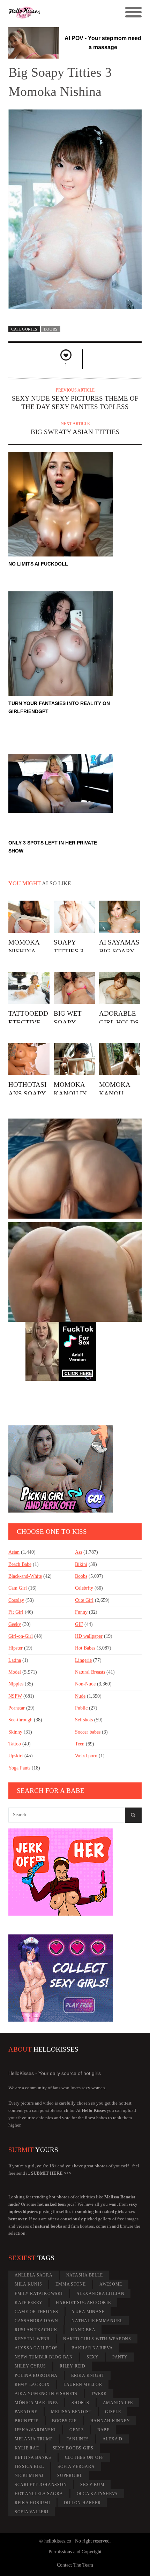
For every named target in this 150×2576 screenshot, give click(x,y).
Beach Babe (20, 1564)
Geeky (15, 1624)
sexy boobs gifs (73, 2448)
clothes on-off (85, 2457)
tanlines (78, 2439)
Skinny (15, 1732)
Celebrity (84, 1588)
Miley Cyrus (30, 2366)
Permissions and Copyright (75, 2552)
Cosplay (16, 1600)
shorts (80, 2403)
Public (81, 1708)
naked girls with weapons (97, 2339)
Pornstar (17, 1708)
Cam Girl (18, 1588)
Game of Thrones (36, 2312)
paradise (26, 2412)
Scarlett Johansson (41, 2485)
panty (120, 2357)
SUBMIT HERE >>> (51, 2173)
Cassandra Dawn (36, 2321)
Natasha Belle (85, 2275)
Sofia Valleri (32, 2512)
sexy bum (92, 2485)
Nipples (16, 1684)
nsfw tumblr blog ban (44, 2357)
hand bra (83, 2330)
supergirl (70, 2476)
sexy (93, 2357)
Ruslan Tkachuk (36, 2330)
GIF (79, 1624)
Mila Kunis (28, 2284)
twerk (99, 2394)
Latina (15, 1660)
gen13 (77, 2430)
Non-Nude (85, 1684)
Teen (80, 1744)
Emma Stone (71, 2284)
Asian (14, 1552)
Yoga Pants (19, 1768)
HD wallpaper (89, 1636)
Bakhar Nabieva (92, 2348)
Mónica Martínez (36, 2403)
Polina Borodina (36, 2376)
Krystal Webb (32, 2339)
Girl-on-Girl (21, 1636)
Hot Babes (85, 1648)
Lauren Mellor (83, 2385)
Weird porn (86, 1756)
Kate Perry (29, 2303)
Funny (81, 1612)
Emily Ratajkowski (39, 2294)
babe (103, 2430)
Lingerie (83, 1660)
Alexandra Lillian (100, 2294)
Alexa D (112, 2439)
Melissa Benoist (71, 2412)
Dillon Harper (82, 2503)
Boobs (51, 329)
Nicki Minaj (29, 2476)
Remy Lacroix (32, 2385)
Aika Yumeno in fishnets (46, 2394)
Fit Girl (16, 1612)
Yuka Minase (88, 2312)
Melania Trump (34, 2439)
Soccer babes (88, 1732)
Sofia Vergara (76, 2467)
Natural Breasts (90, 1672)
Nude (80, 1696)
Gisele (113, 2412)
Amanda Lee (118, 2403)
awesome (111, 2284)
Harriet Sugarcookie (83, 2303)
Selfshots (84, 1720)
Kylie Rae (27, 2448)
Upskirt (16, 1756)
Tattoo (15, 1744)
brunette (27, 2421)
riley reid (73, 2366)
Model (15, 1672)
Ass (78, 1552)
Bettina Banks (33, 2457)
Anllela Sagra (34, 2275)
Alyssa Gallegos (36, 2348)
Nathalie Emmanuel (97, 2321)
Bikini (81, 1564)
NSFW (15, 1696)
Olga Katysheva (97, 2494)
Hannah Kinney (110, 2421)
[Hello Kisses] (58, 13)
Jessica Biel (29, 2467)
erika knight (88, 2376)
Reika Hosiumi (32, 2503)
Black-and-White (25, 1576)
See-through (20, 1720)
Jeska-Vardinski (35, 2430)
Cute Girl (84, 1600)
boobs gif (64, 2421)
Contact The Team (75, 2565)
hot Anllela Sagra (39, 2494)
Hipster (16, 1648)
